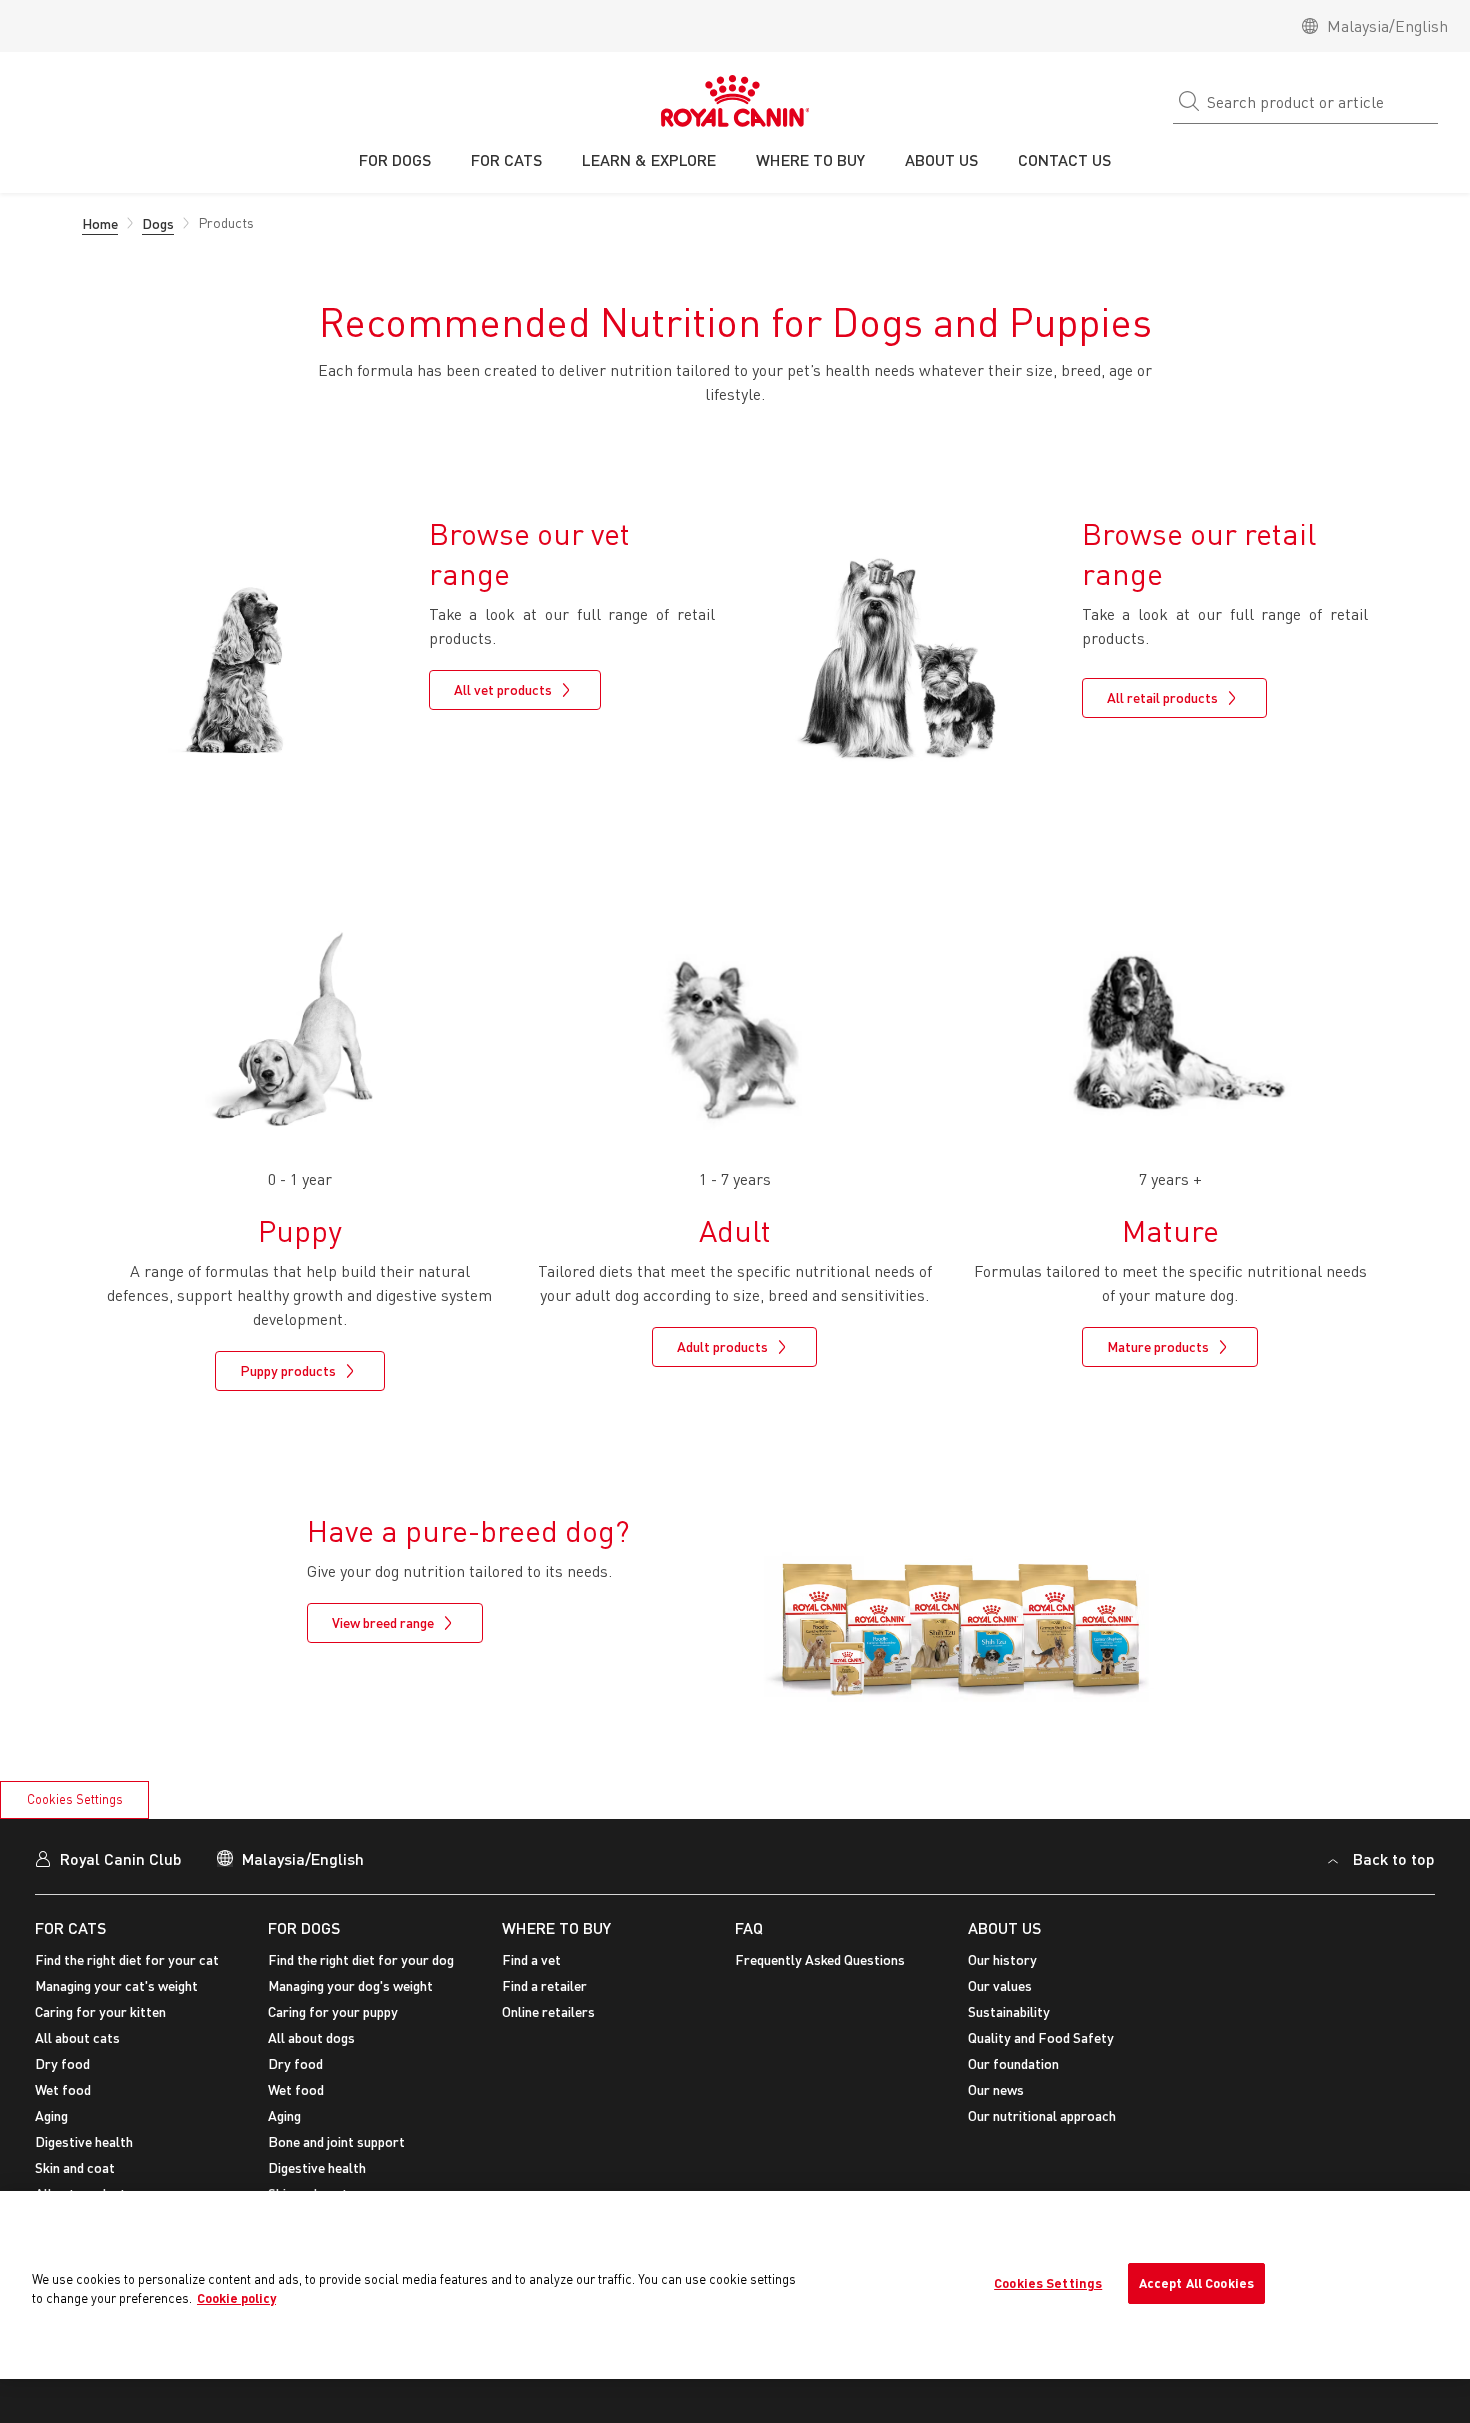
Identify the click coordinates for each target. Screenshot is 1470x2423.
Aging (51, 2115)
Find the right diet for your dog (361, 1959)
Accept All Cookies (1196, 2283)
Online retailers (548, 2011)
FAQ (749, 1927)
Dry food (62, 2063)
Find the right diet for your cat (127, 1959)
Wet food (63, 2089)
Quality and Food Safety (1041, 2037)
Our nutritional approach (1042, 2115)
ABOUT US (1004, 1927)
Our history (1002, 1959)
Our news (996, 2089)
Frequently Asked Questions (820, 1959)
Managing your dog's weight (350, 1985)
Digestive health (84, 2141)
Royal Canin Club (121, 1858)
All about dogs (311, 2037)
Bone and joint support (336, 2141)
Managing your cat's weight (116, 1985)
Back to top (1394, 1858)
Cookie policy (236, 2298)
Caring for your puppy (333, 2011)
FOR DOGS (304, 1927)
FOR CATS (70, 1927)
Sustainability (1009, 2011)
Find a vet (531, 1959)
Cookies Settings (75, 1799)
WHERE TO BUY (556, 1927)
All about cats (77, 2037)
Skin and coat (75, 2167)
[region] (735, 2285)
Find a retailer (544, 1985)
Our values (1000, 1985)
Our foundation (1013, 2063)
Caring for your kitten (100, 2011)
